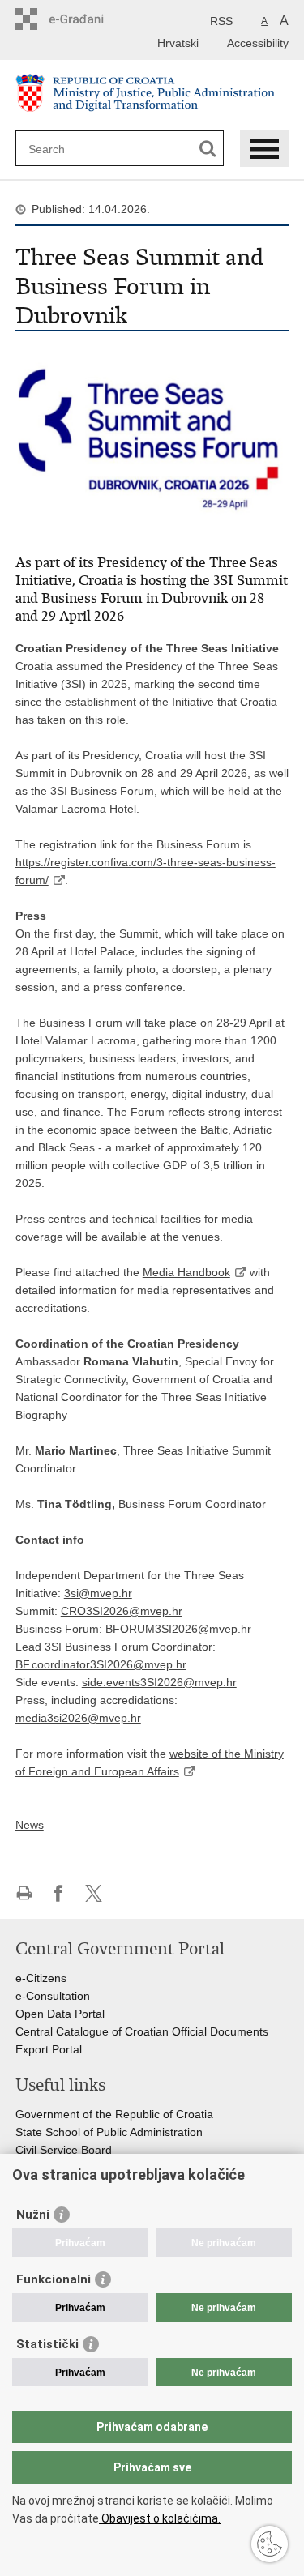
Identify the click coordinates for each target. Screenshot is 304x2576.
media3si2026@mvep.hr (78, 1718)
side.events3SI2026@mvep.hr (159, 1682)
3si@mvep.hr (98, 1593)
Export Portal (49, 2049)
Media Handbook (186, 1272)
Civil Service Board (64, 2150)
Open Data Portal (60, 2014)
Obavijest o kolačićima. (160, 2518)
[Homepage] (152, 96)
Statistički (47, 2344)
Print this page (24, 1893)
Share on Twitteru (94, 1893)
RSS (221, 21)
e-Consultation (53, 1996)
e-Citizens (41, 1978)
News (30, 1825)
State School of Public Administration (109, 2132)
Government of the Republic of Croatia (114, 2114)
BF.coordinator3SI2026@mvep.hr (101, 1664)
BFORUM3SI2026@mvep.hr (178, 1629)
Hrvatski (178, 43)
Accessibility (258, 43)
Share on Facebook (59, 1893)
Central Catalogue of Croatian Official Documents (142, 2031)
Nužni (33, 2215)
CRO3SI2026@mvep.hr (122, 1611)
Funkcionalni (54, 2279)
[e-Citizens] (85, 19)
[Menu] (264, 149)
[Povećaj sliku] (152, 439)
